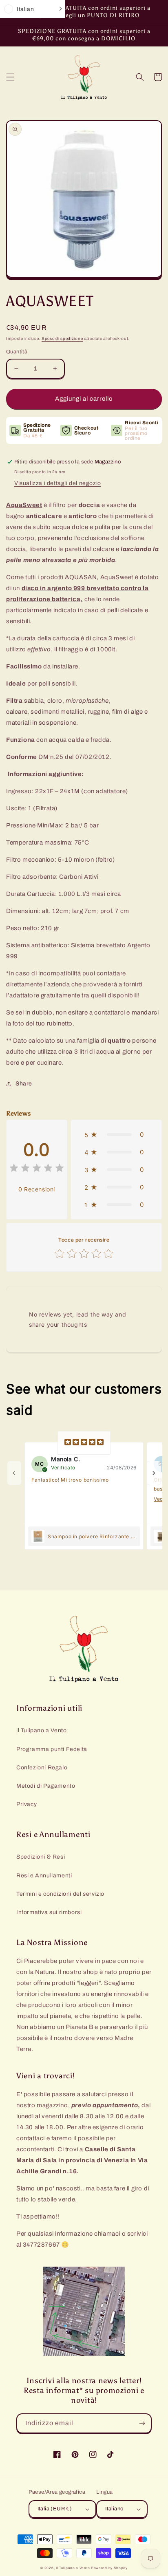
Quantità (17, 352)
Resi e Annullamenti (44, 1876)
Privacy (27, 1804)
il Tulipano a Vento (41, 1730)
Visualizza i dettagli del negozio (58, 483)
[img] (37, 1169)
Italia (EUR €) (55, 2509)
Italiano (114, 2509)
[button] (10, 77)
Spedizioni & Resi (41, 1857)
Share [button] (24, 1084)
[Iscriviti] (142, 2423)
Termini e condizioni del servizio (60, 1894)
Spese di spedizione (62, 339)
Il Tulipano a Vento (73, 2568)
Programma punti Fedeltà (52, 1749)
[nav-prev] (14, 1473)
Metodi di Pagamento (46, 1786)
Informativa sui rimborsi (49, 1912)
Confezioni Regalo (42, 1768)
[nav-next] (154, 1473)
